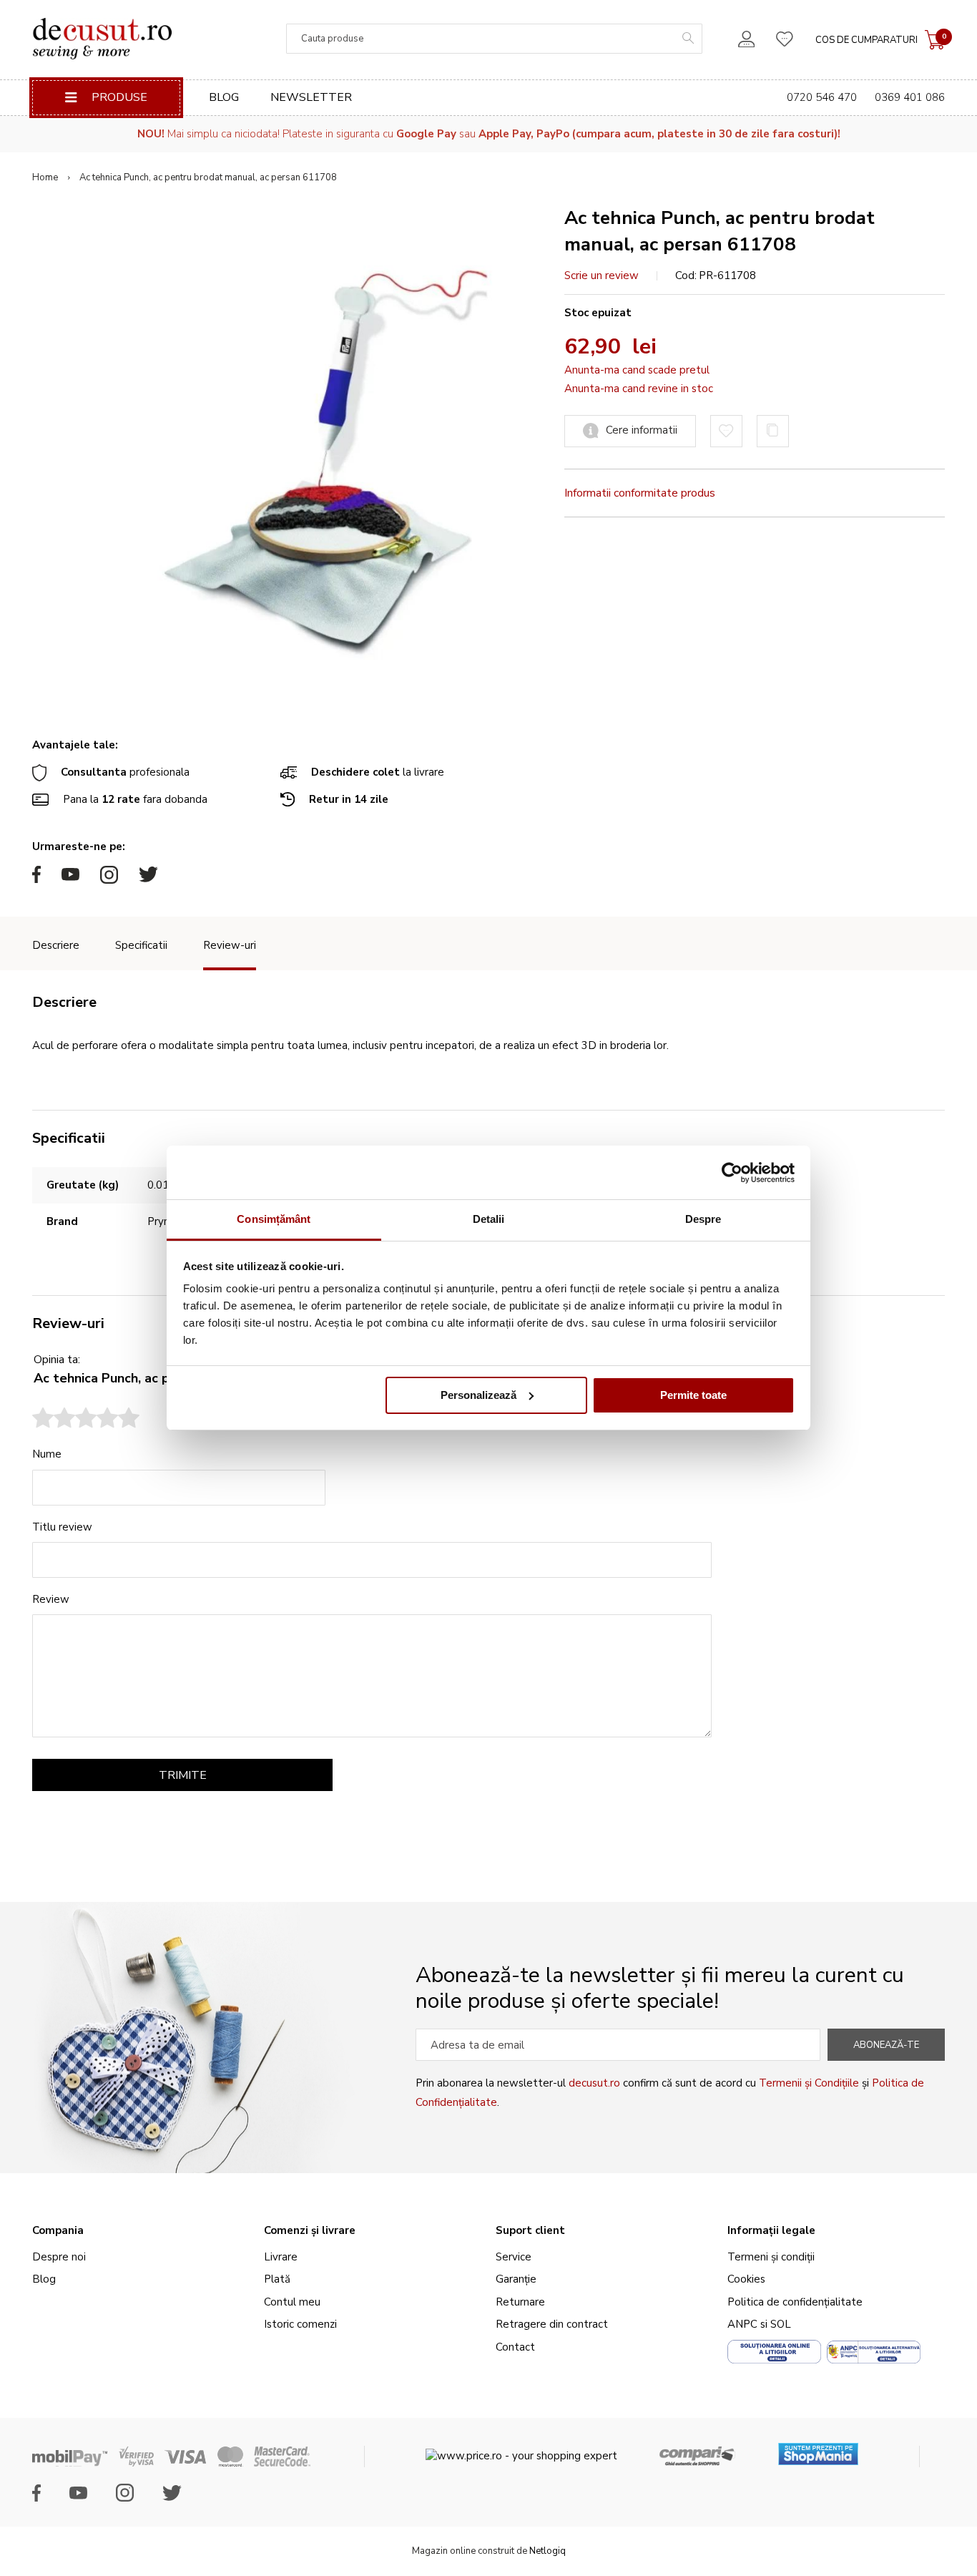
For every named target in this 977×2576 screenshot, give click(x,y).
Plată (277, 2279)
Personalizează (478, 1395)
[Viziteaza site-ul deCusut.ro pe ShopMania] (818, 2449)
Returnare (520, 2302)
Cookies (746, 2279)
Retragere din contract (552, 2324)
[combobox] (494, 39)
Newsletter (311, 97)
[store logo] (102, 39)
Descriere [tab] (64, 1002)
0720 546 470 (822, 97)
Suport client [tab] (530, 2230)
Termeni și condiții (771, 2257)
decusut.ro (594, 2083)
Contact (515, 2347)
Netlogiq (548, 2551)
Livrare (281, 2257)
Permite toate (693, 1395)
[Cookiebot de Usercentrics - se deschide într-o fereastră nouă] (732, 1173)
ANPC (742, 2324)
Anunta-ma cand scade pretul (637, 370)
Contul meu (292, 2302)
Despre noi (59, 2257)
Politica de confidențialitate (795, 2302)
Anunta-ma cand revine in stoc (639, 389)
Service (514, 2257)
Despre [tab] (703, 1219)
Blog (224, 97)
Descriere (56, 945)
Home (45, 177)
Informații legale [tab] (771, 2230)
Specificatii (141, 945)
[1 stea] (43, 1420)
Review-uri (230, 945)
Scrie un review (602, 275)
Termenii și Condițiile (809, 2083)
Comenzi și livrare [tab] (310, 2230)
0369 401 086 (910, 97)
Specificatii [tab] (69, 1138)
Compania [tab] (58, 2230)
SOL (781, 2324)
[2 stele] (54, 1420)
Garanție (516, 2279)
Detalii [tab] (489, 1219)
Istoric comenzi (300, 2324)
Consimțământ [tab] (274, 1219)
